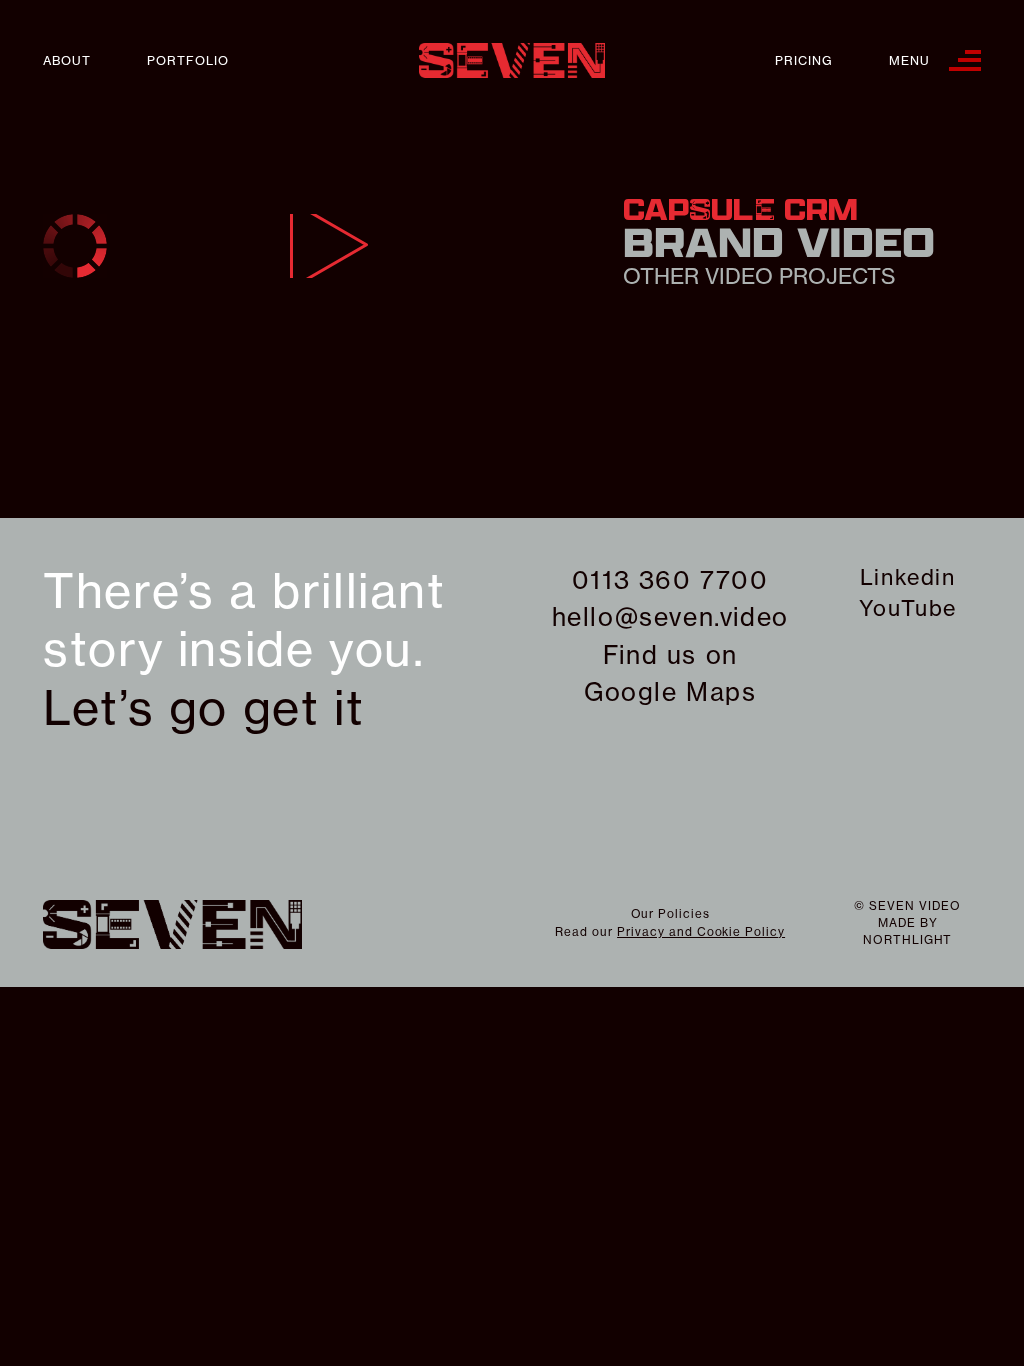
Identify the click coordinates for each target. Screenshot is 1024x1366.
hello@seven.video (670, 617)
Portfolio (188, 60)
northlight (908, 939)
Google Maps (670, 692)
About (67, 60)
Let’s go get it (203, 708)
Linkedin (908, 577)
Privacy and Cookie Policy (701, 931)
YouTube (908, 608)
